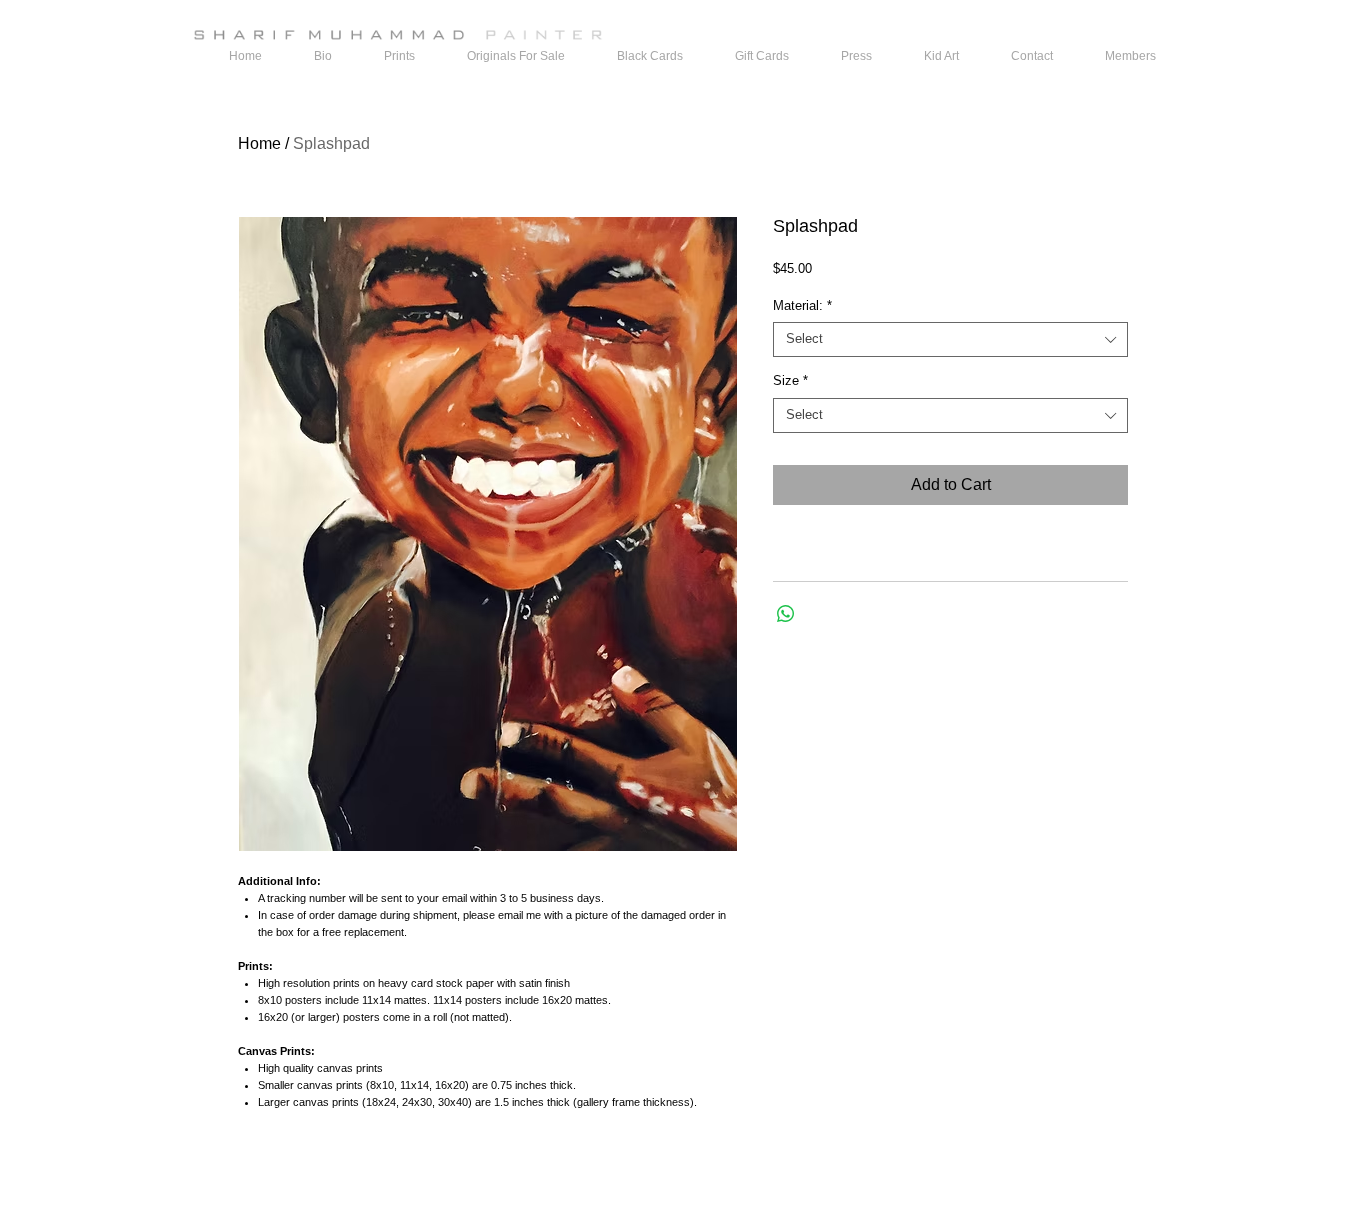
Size (790, 380)
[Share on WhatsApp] (786, 614)
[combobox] (950, 339)
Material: (802, 305)
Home (259, 143)
